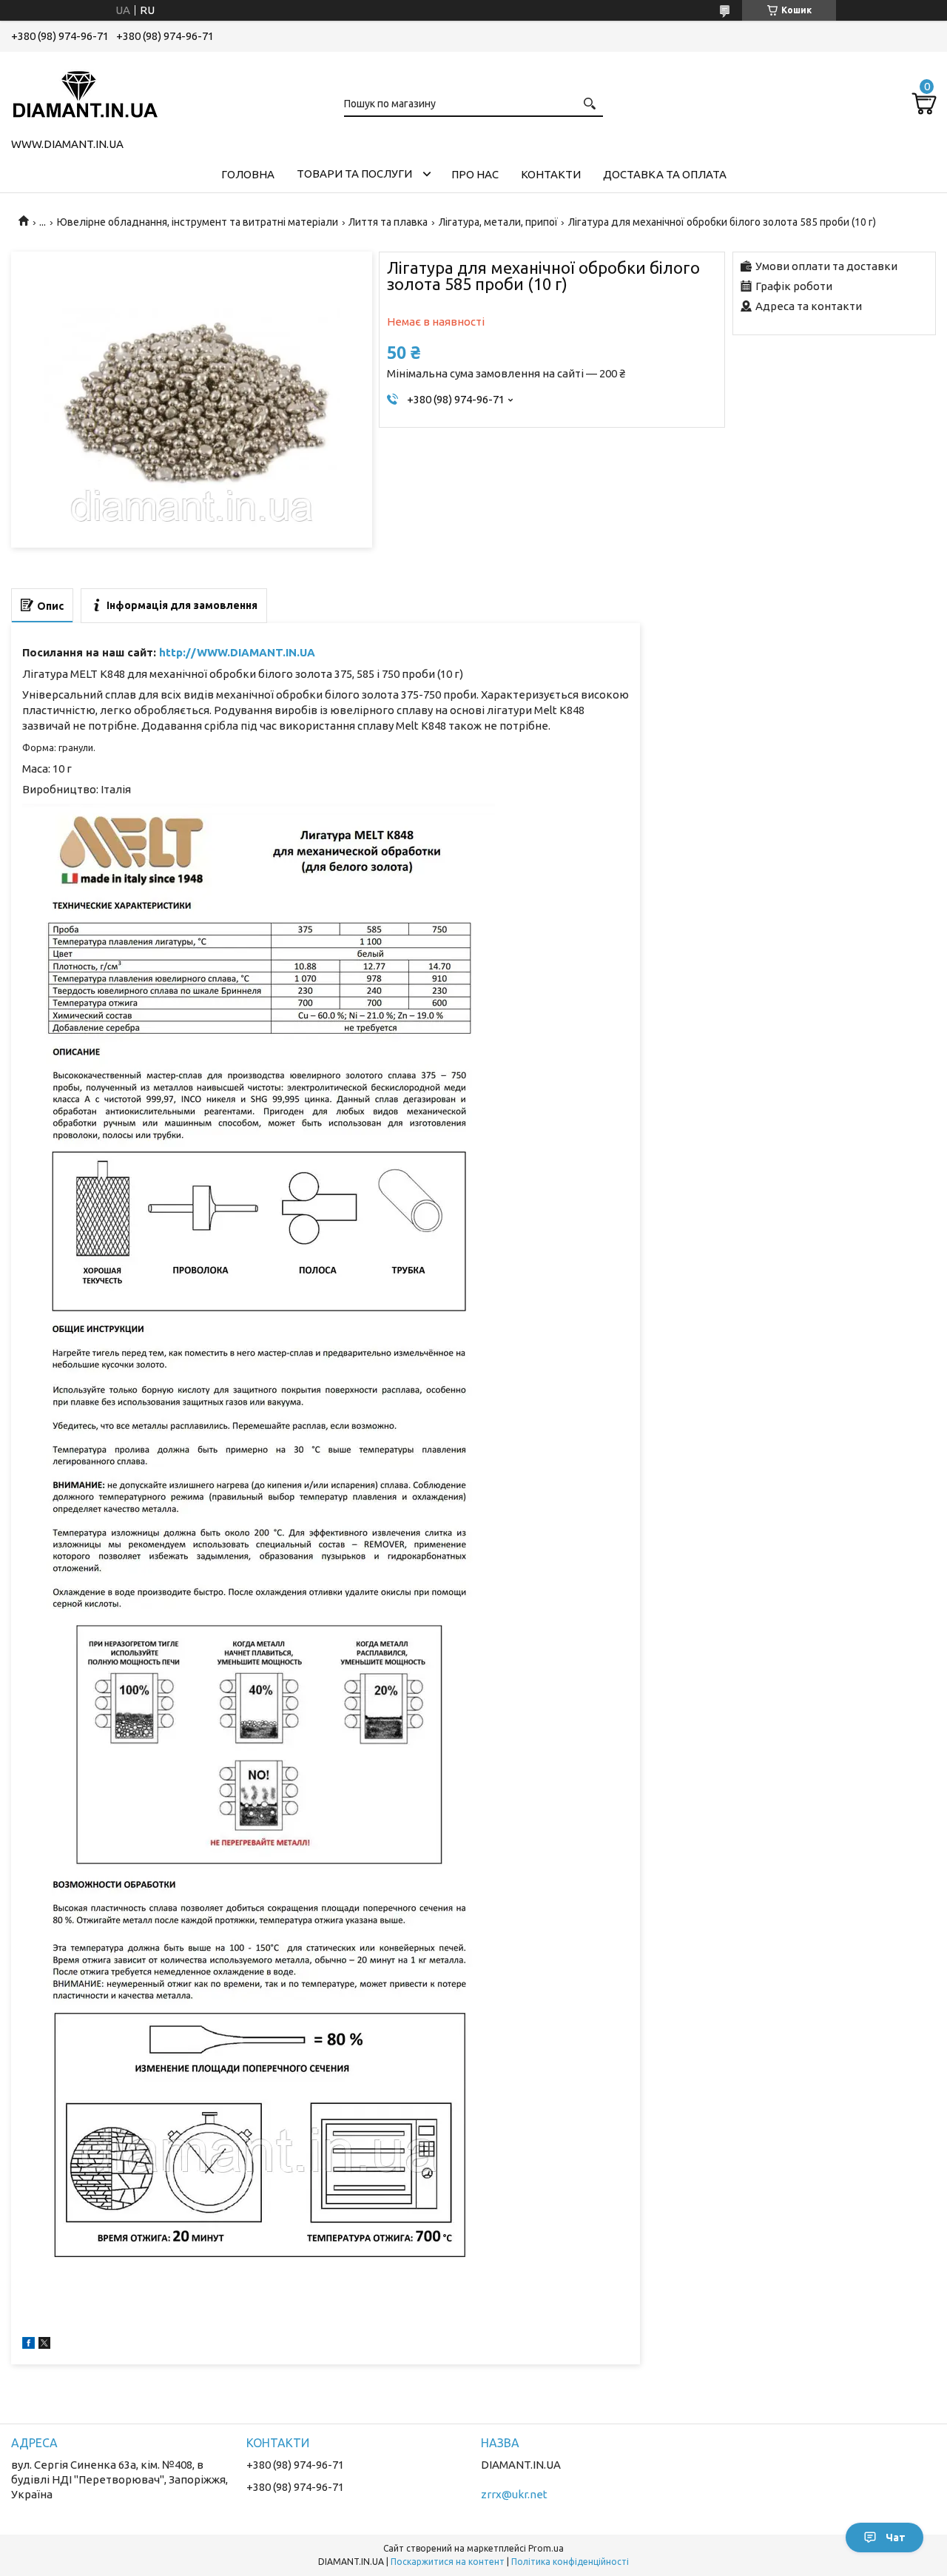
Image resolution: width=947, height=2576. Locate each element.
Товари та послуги (354, 174)
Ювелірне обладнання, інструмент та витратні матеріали (198, 222)
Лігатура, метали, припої (498, 222)
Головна (248, 174)
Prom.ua (546, 2548)
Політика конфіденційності (570, 2562)
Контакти (551, 174)
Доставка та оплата (665, 174)
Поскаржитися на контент (448, 2562)
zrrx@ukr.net (514, 2494)
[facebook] (28, 2345)
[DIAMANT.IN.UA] (85, 92)
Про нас (475, 174)
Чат (896, 2538)
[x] (44, 2345)
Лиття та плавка (388, 222)
